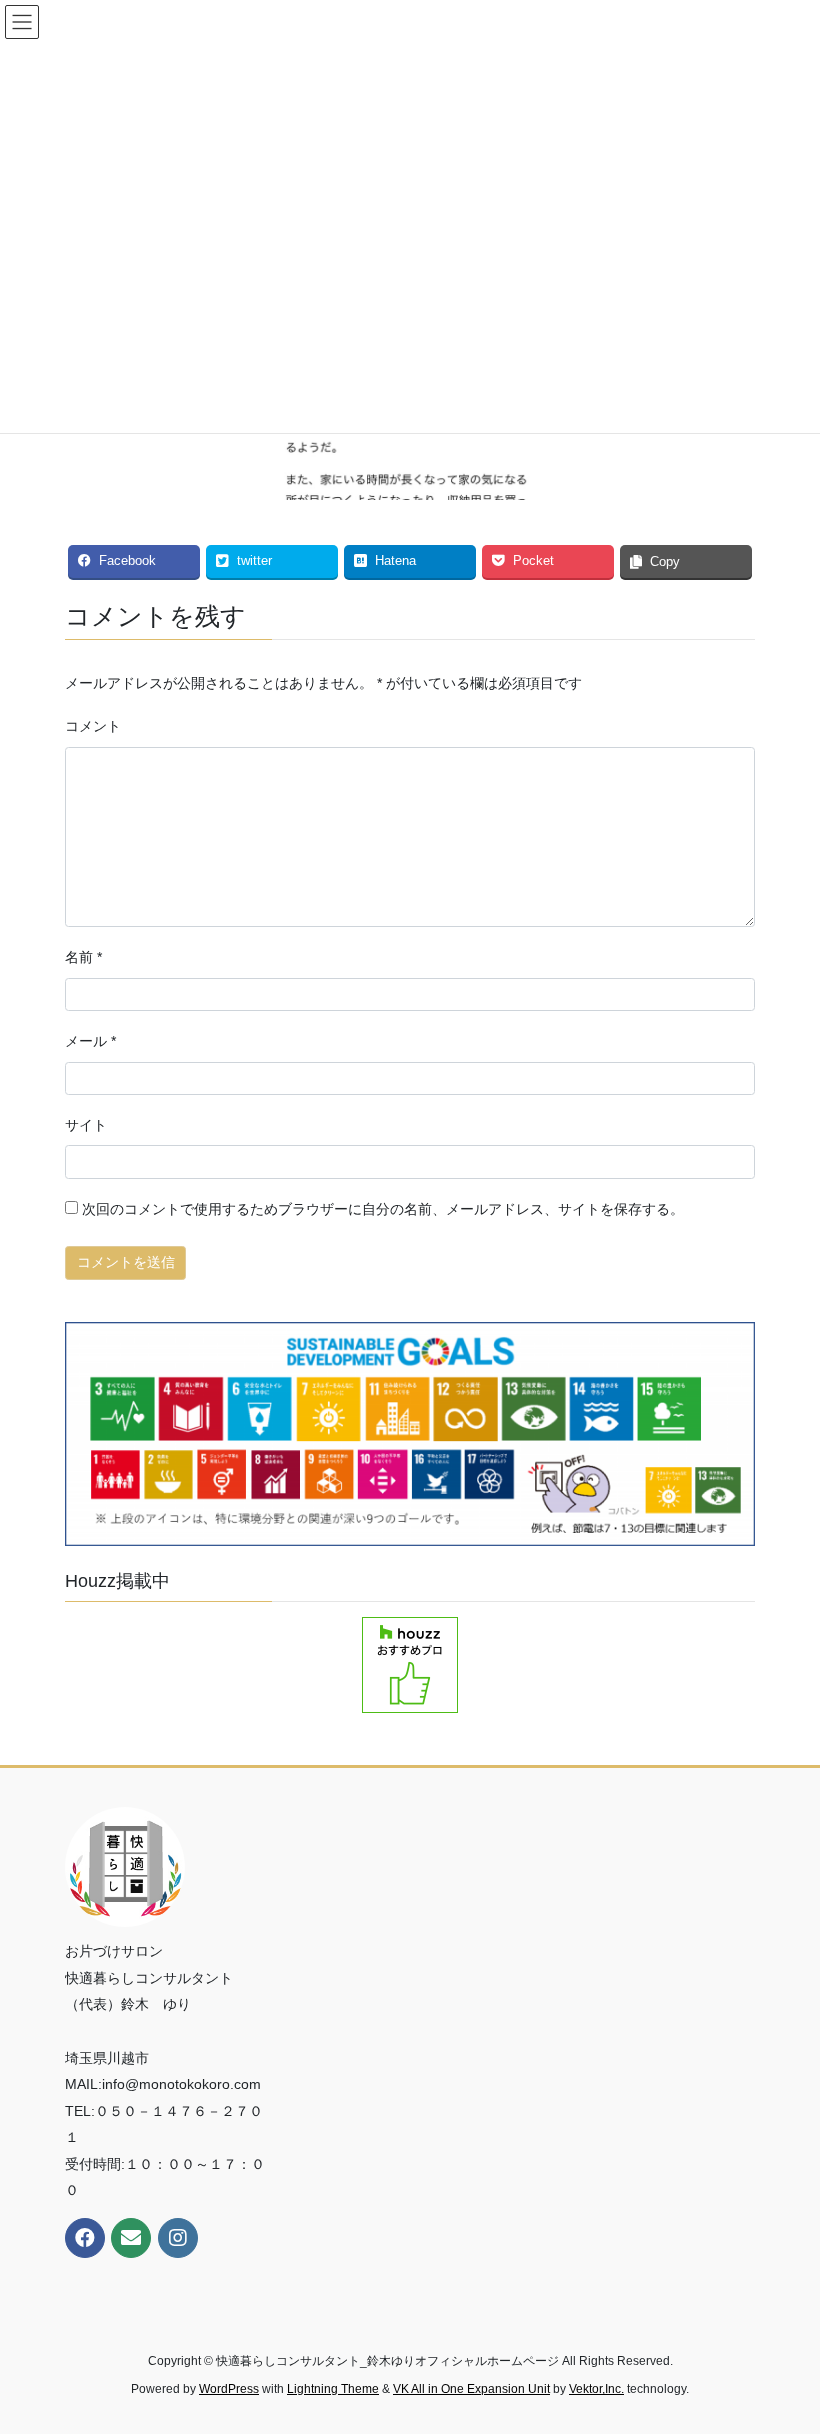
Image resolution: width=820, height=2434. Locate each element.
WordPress (229, 2389)
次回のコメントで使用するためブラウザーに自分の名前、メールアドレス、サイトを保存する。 (383, 1209)
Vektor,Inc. (596, 2389)
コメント (93, 726)
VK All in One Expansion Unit (471, 2389)
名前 (83, 957)
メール (90, 1041)
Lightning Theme (333, 2389)
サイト (86, 1125)
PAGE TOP (782, 2343)
